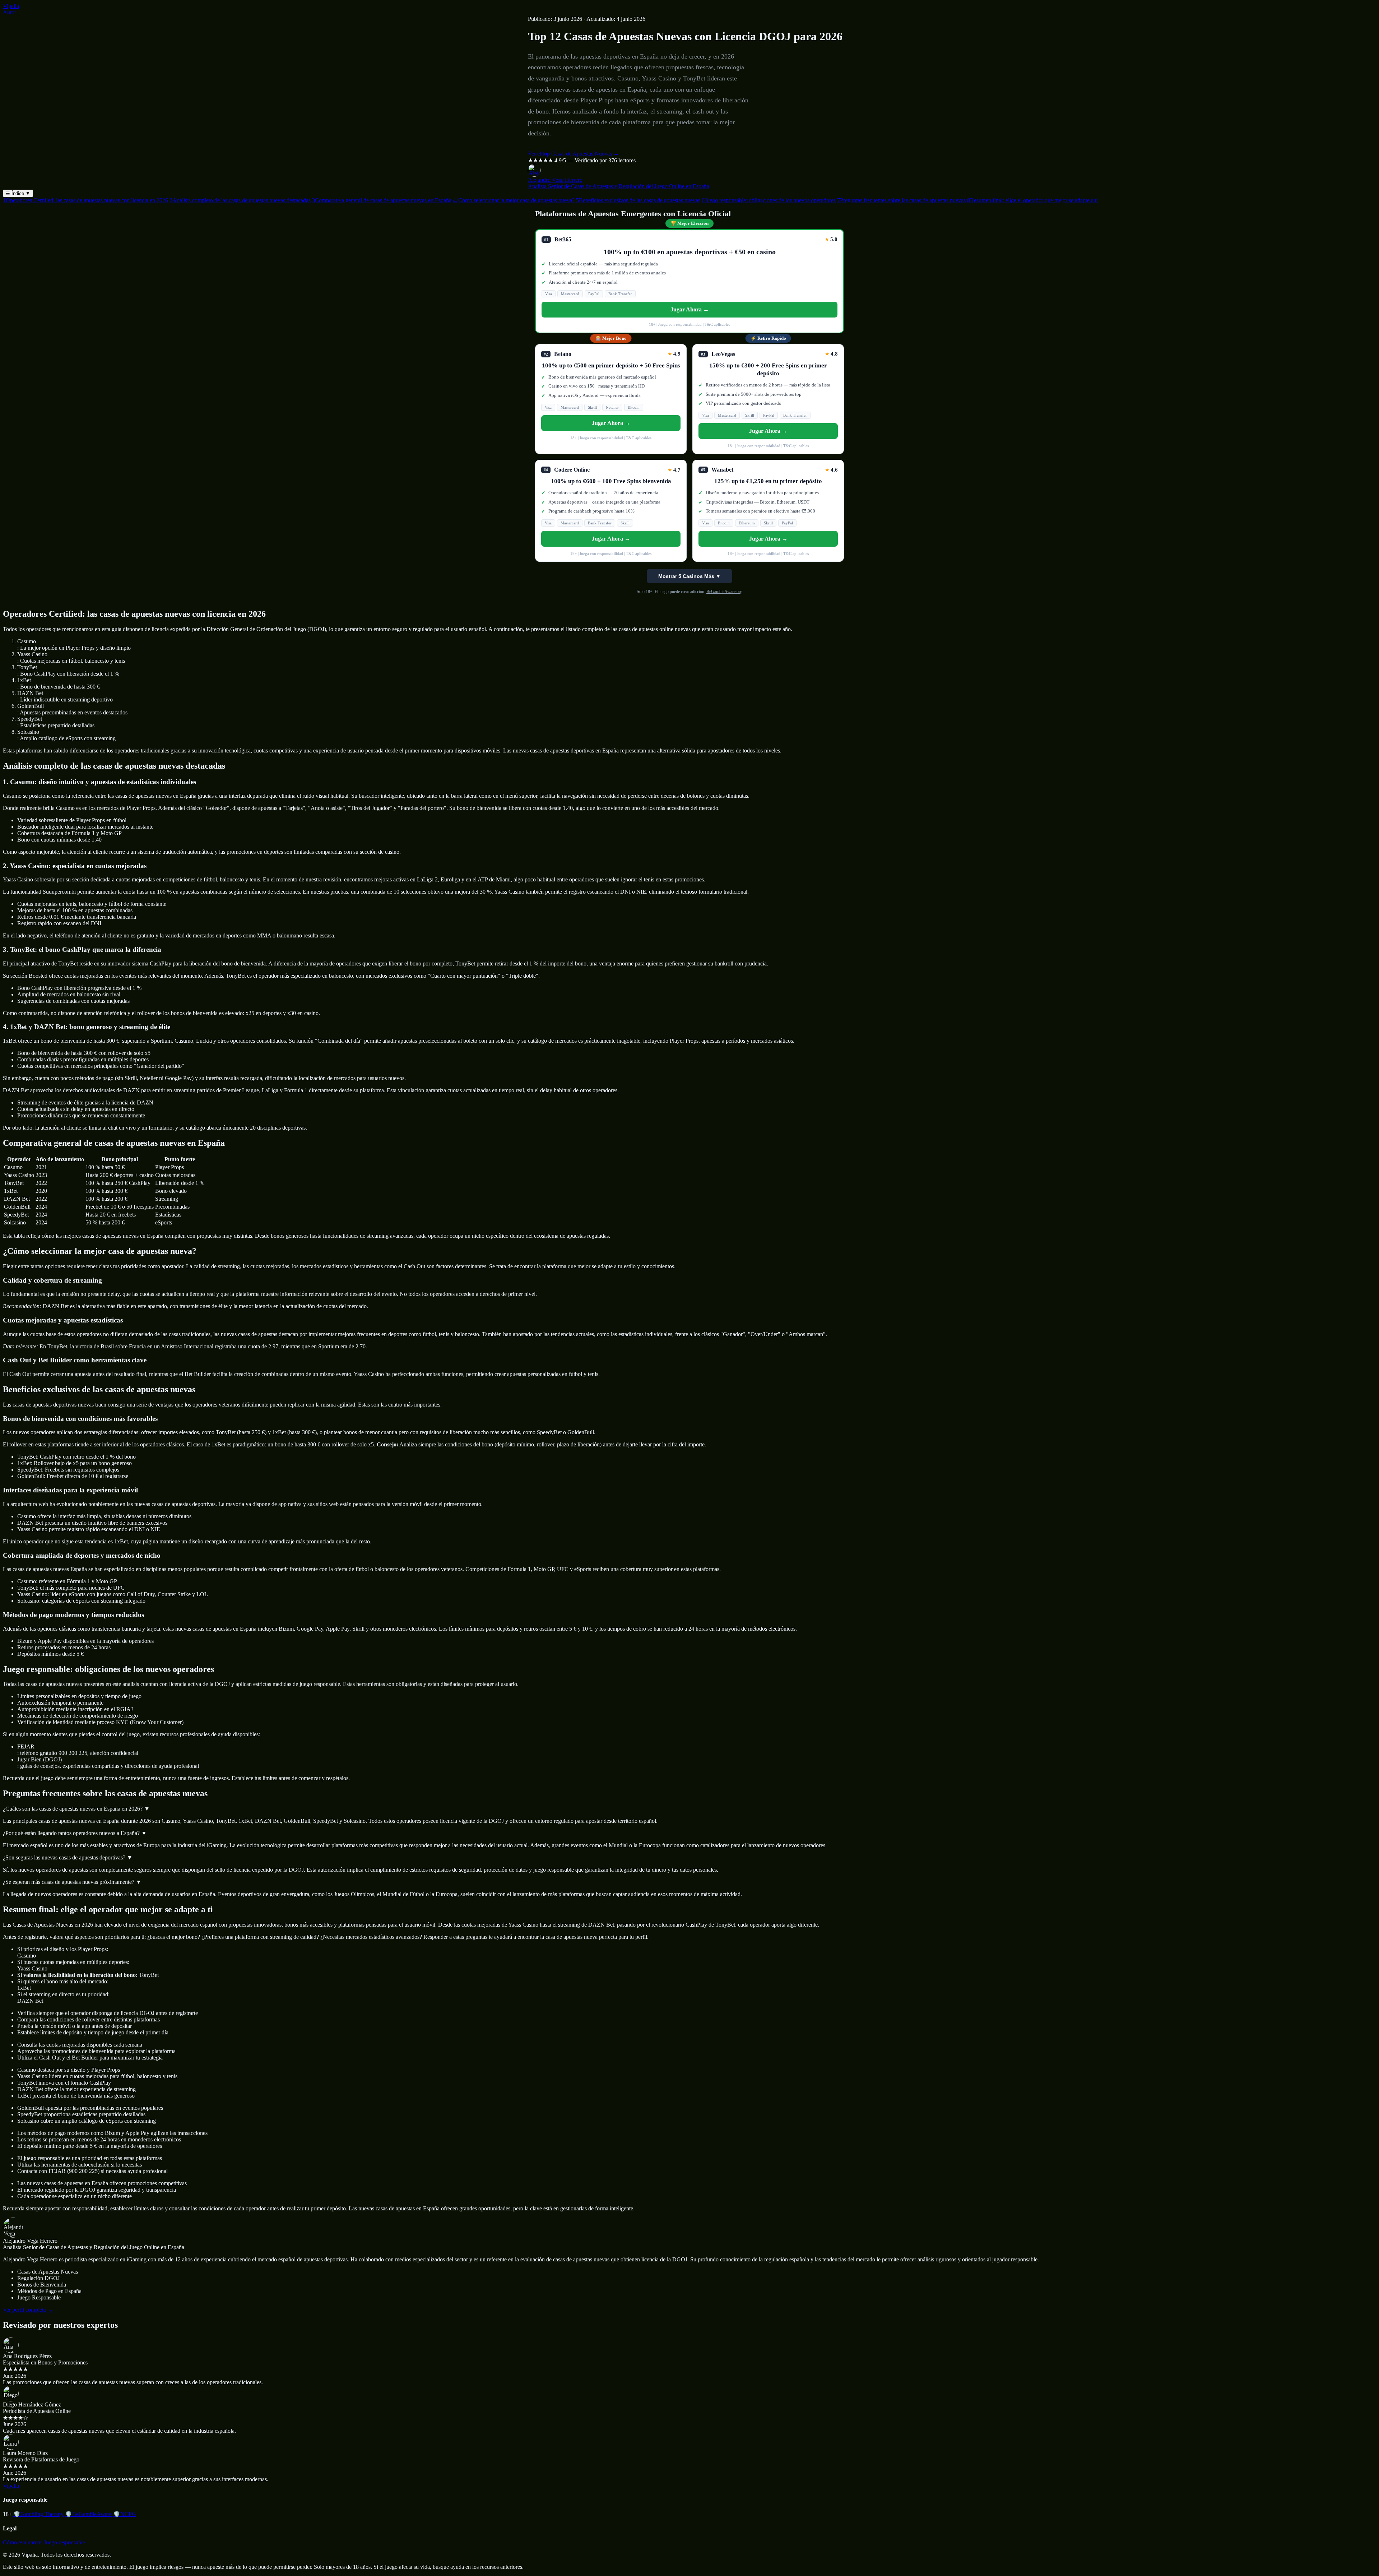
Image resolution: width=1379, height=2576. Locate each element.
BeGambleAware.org (724, 592)
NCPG (125, 2514)
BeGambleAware (88, 2514)
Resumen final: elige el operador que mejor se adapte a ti (1032, 200)
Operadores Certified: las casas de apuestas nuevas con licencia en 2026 (85, 200)
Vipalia (11, 6)
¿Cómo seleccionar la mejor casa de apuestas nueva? (514, 200)
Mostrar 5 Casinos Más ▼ (689, 576)
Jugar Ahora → (690, 309)
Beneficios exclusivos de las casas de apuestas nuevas (638, 200)
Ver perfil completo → (28, 2310)
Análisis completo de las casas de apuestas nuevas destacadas (240, 200)
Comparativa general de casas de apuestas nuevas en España (382, 200)
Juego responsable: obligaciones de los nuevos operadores (769, 200)
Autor (10, 12)
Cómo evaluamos (23, 2542)
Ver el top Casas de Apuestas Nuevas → (574, 154)
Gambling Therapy (38, 2514)
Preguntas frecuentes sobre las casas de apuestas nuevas (901, 200)
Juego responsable (64, 2542)
